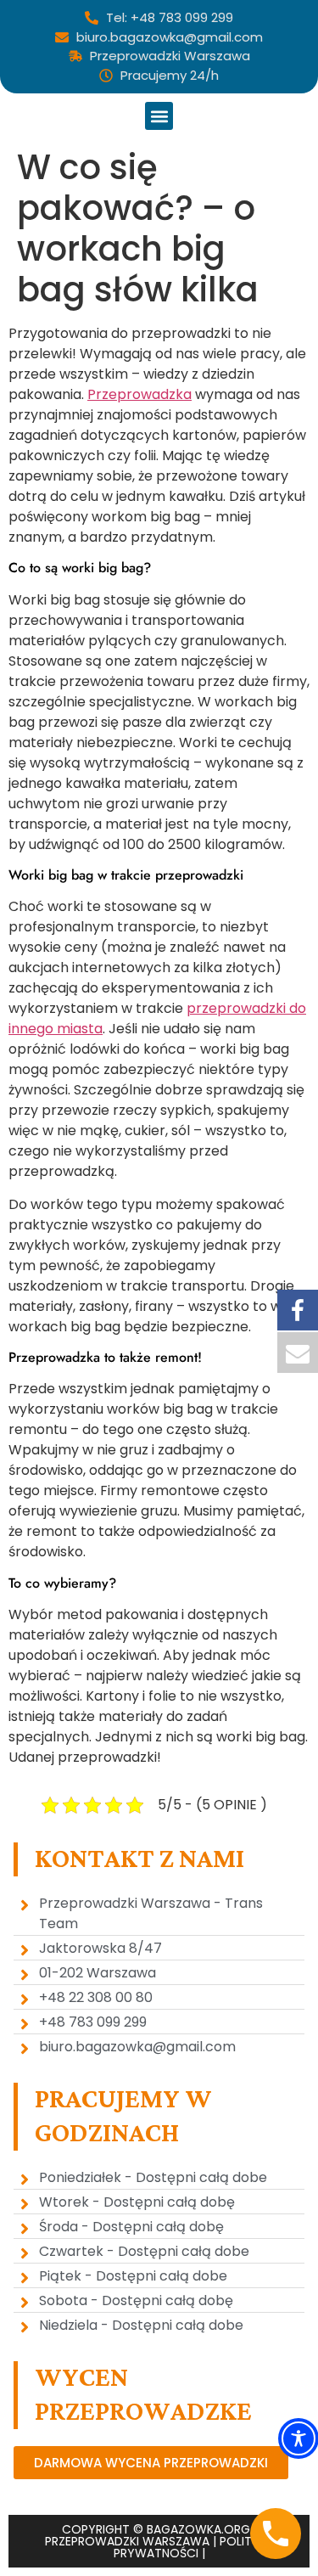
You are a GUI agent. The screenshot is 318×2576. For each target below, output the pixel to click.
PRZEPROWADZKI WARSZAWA (127, 2541)
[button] (159, 116)
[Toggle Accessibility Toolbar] (298, 2438)
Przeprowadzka (139, 394)
